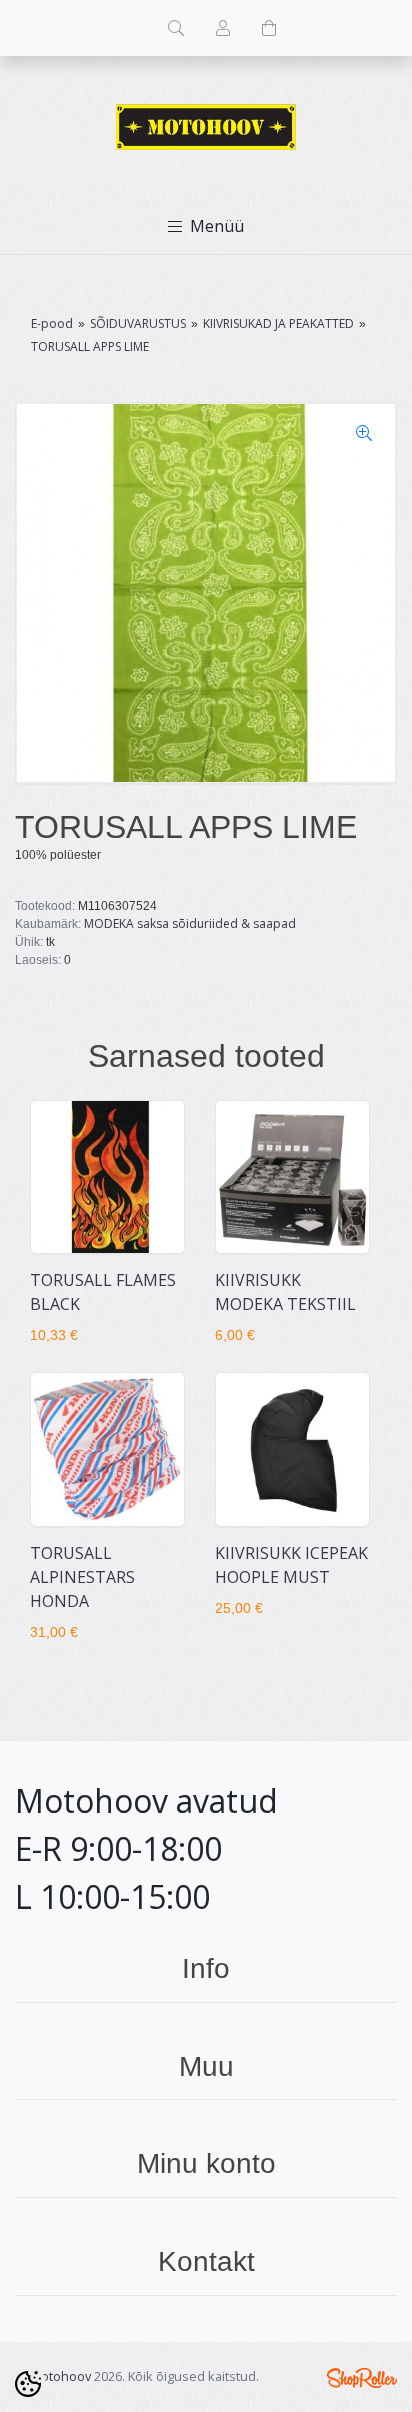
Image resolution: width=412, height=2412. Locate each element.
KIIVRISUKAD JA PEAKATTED (278, 323)
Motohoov (60, 2376)
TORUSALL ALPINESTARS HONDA (82, 1577)
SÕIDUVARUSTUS (138, 323)
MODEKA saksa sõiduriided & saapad (190, 923)
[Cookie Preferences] (28, 2384)
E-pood (52, 323)
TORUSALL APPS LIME (90, 346)
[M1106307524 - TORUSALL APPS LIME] (206, 593)
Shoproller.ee (362, 2378)
